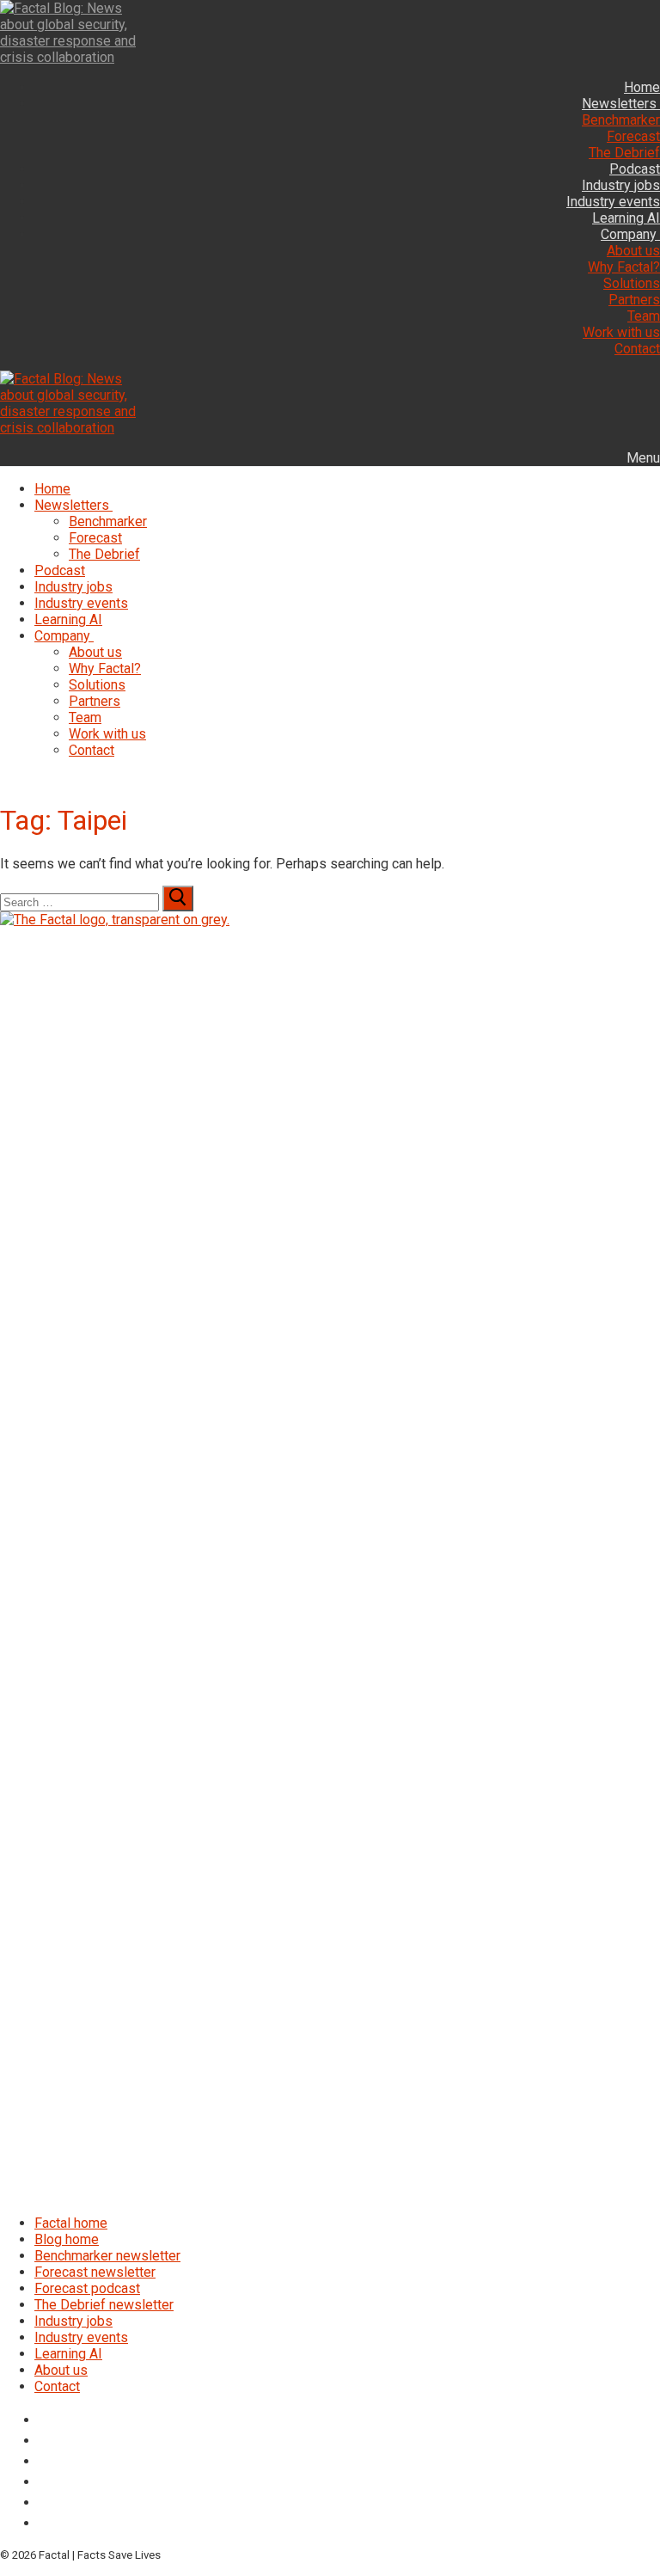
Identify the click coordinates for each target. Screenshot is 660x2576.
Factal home (71, 2223)
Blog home (67, 2239)
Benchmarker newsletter (107, 2256)
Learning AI (68, 2354)
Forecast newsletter (95, 2272)
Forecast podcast (87, 2288)
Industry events (81, 2337)
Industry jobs (73, 2321)
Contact (57, 2386)
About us (61, 2370)
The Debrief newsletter (104, 2305)
